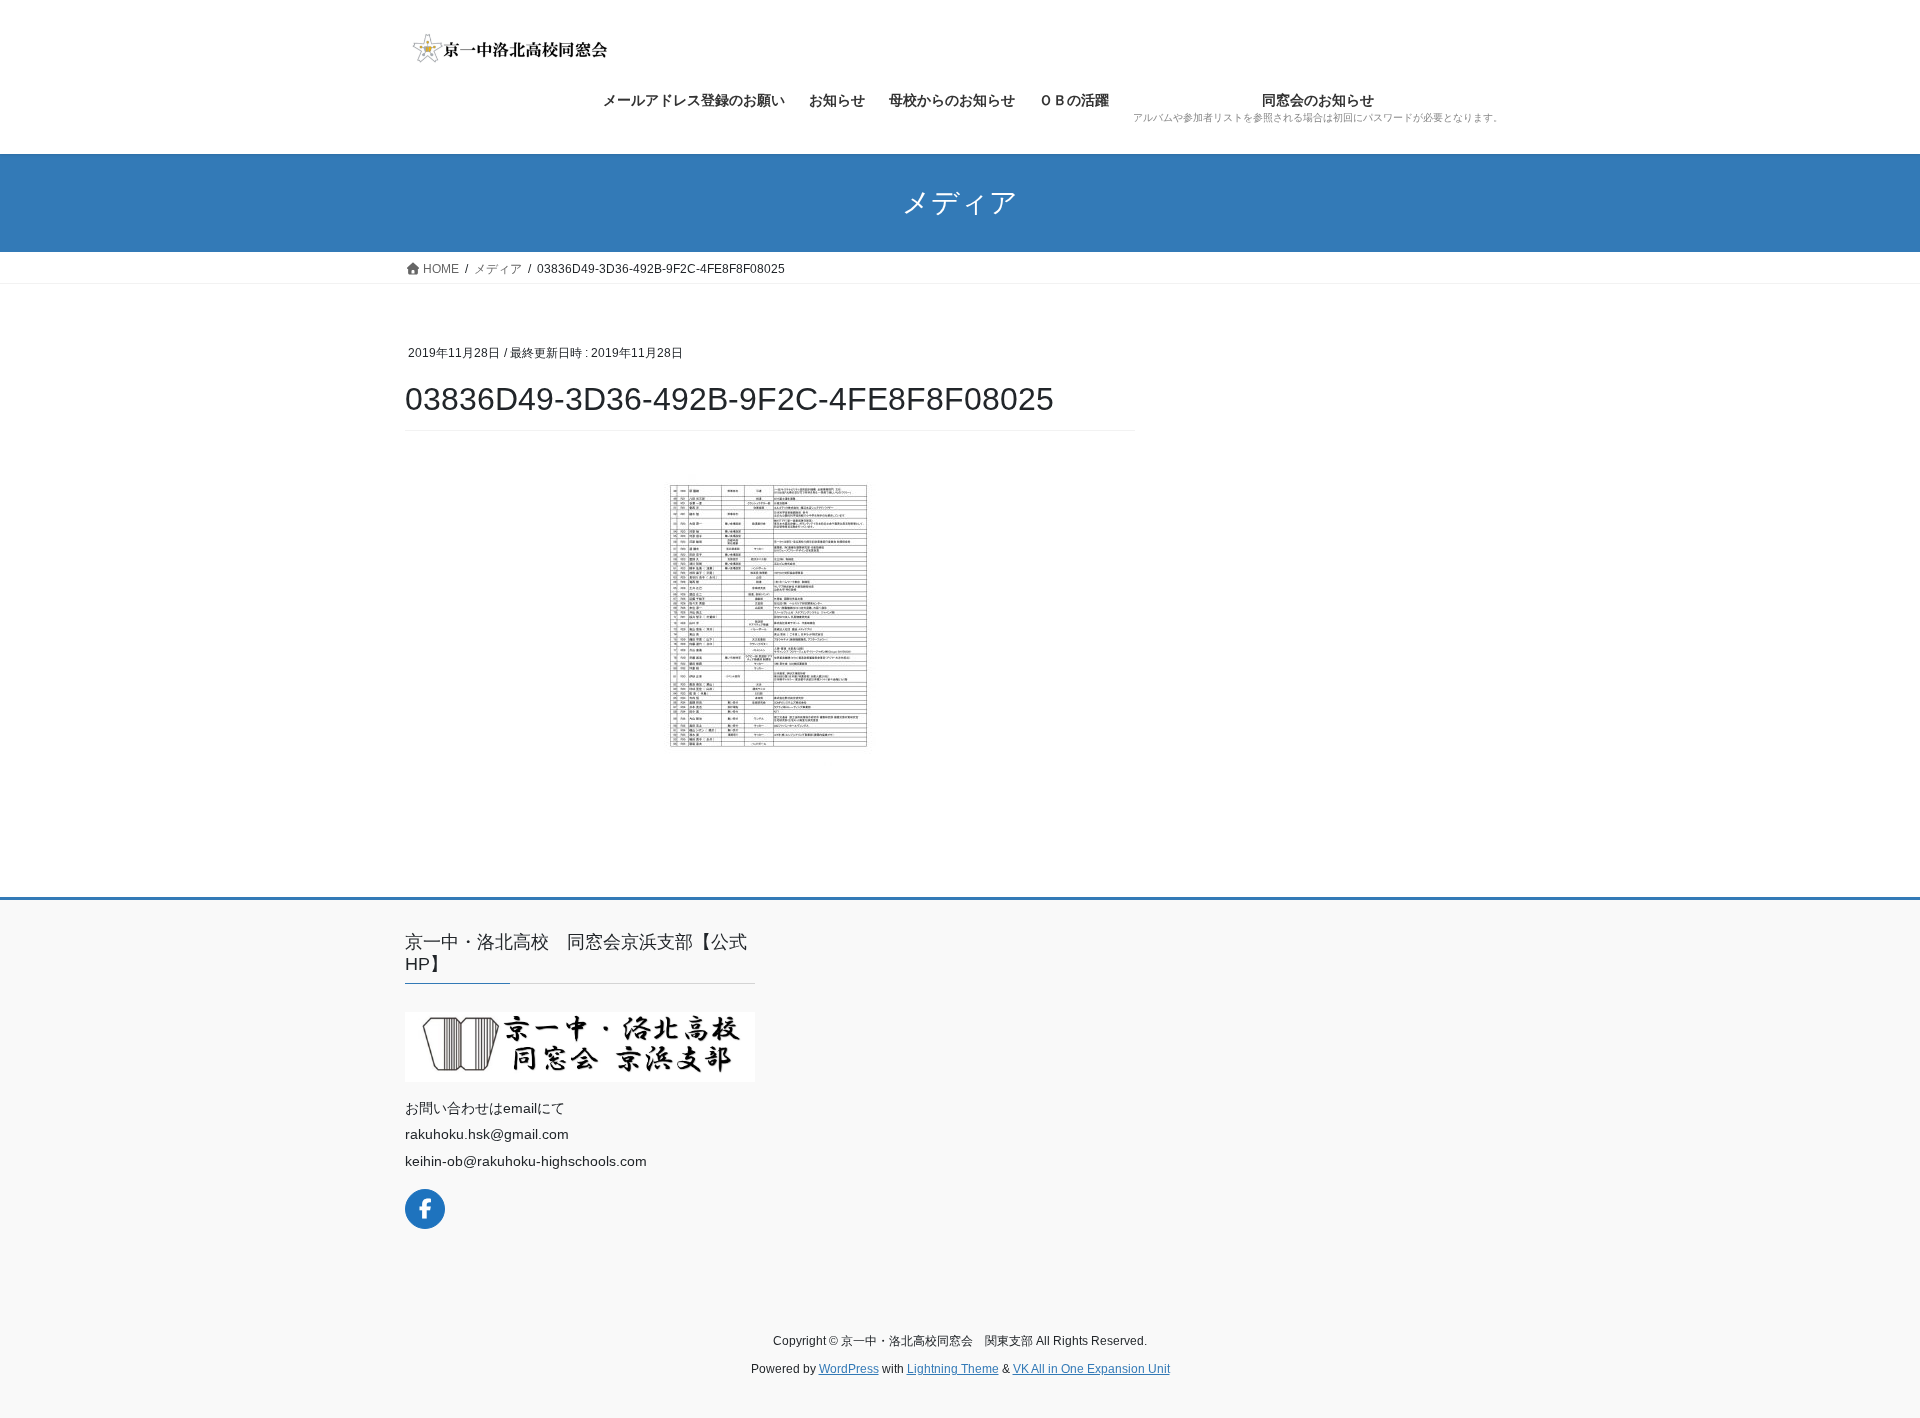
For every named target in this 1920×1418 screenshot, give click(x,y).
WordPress (849, 1369)
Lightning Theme (953, 1369)
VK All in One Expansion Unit (1091, 1369)
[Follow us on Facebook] (425, 1209)
